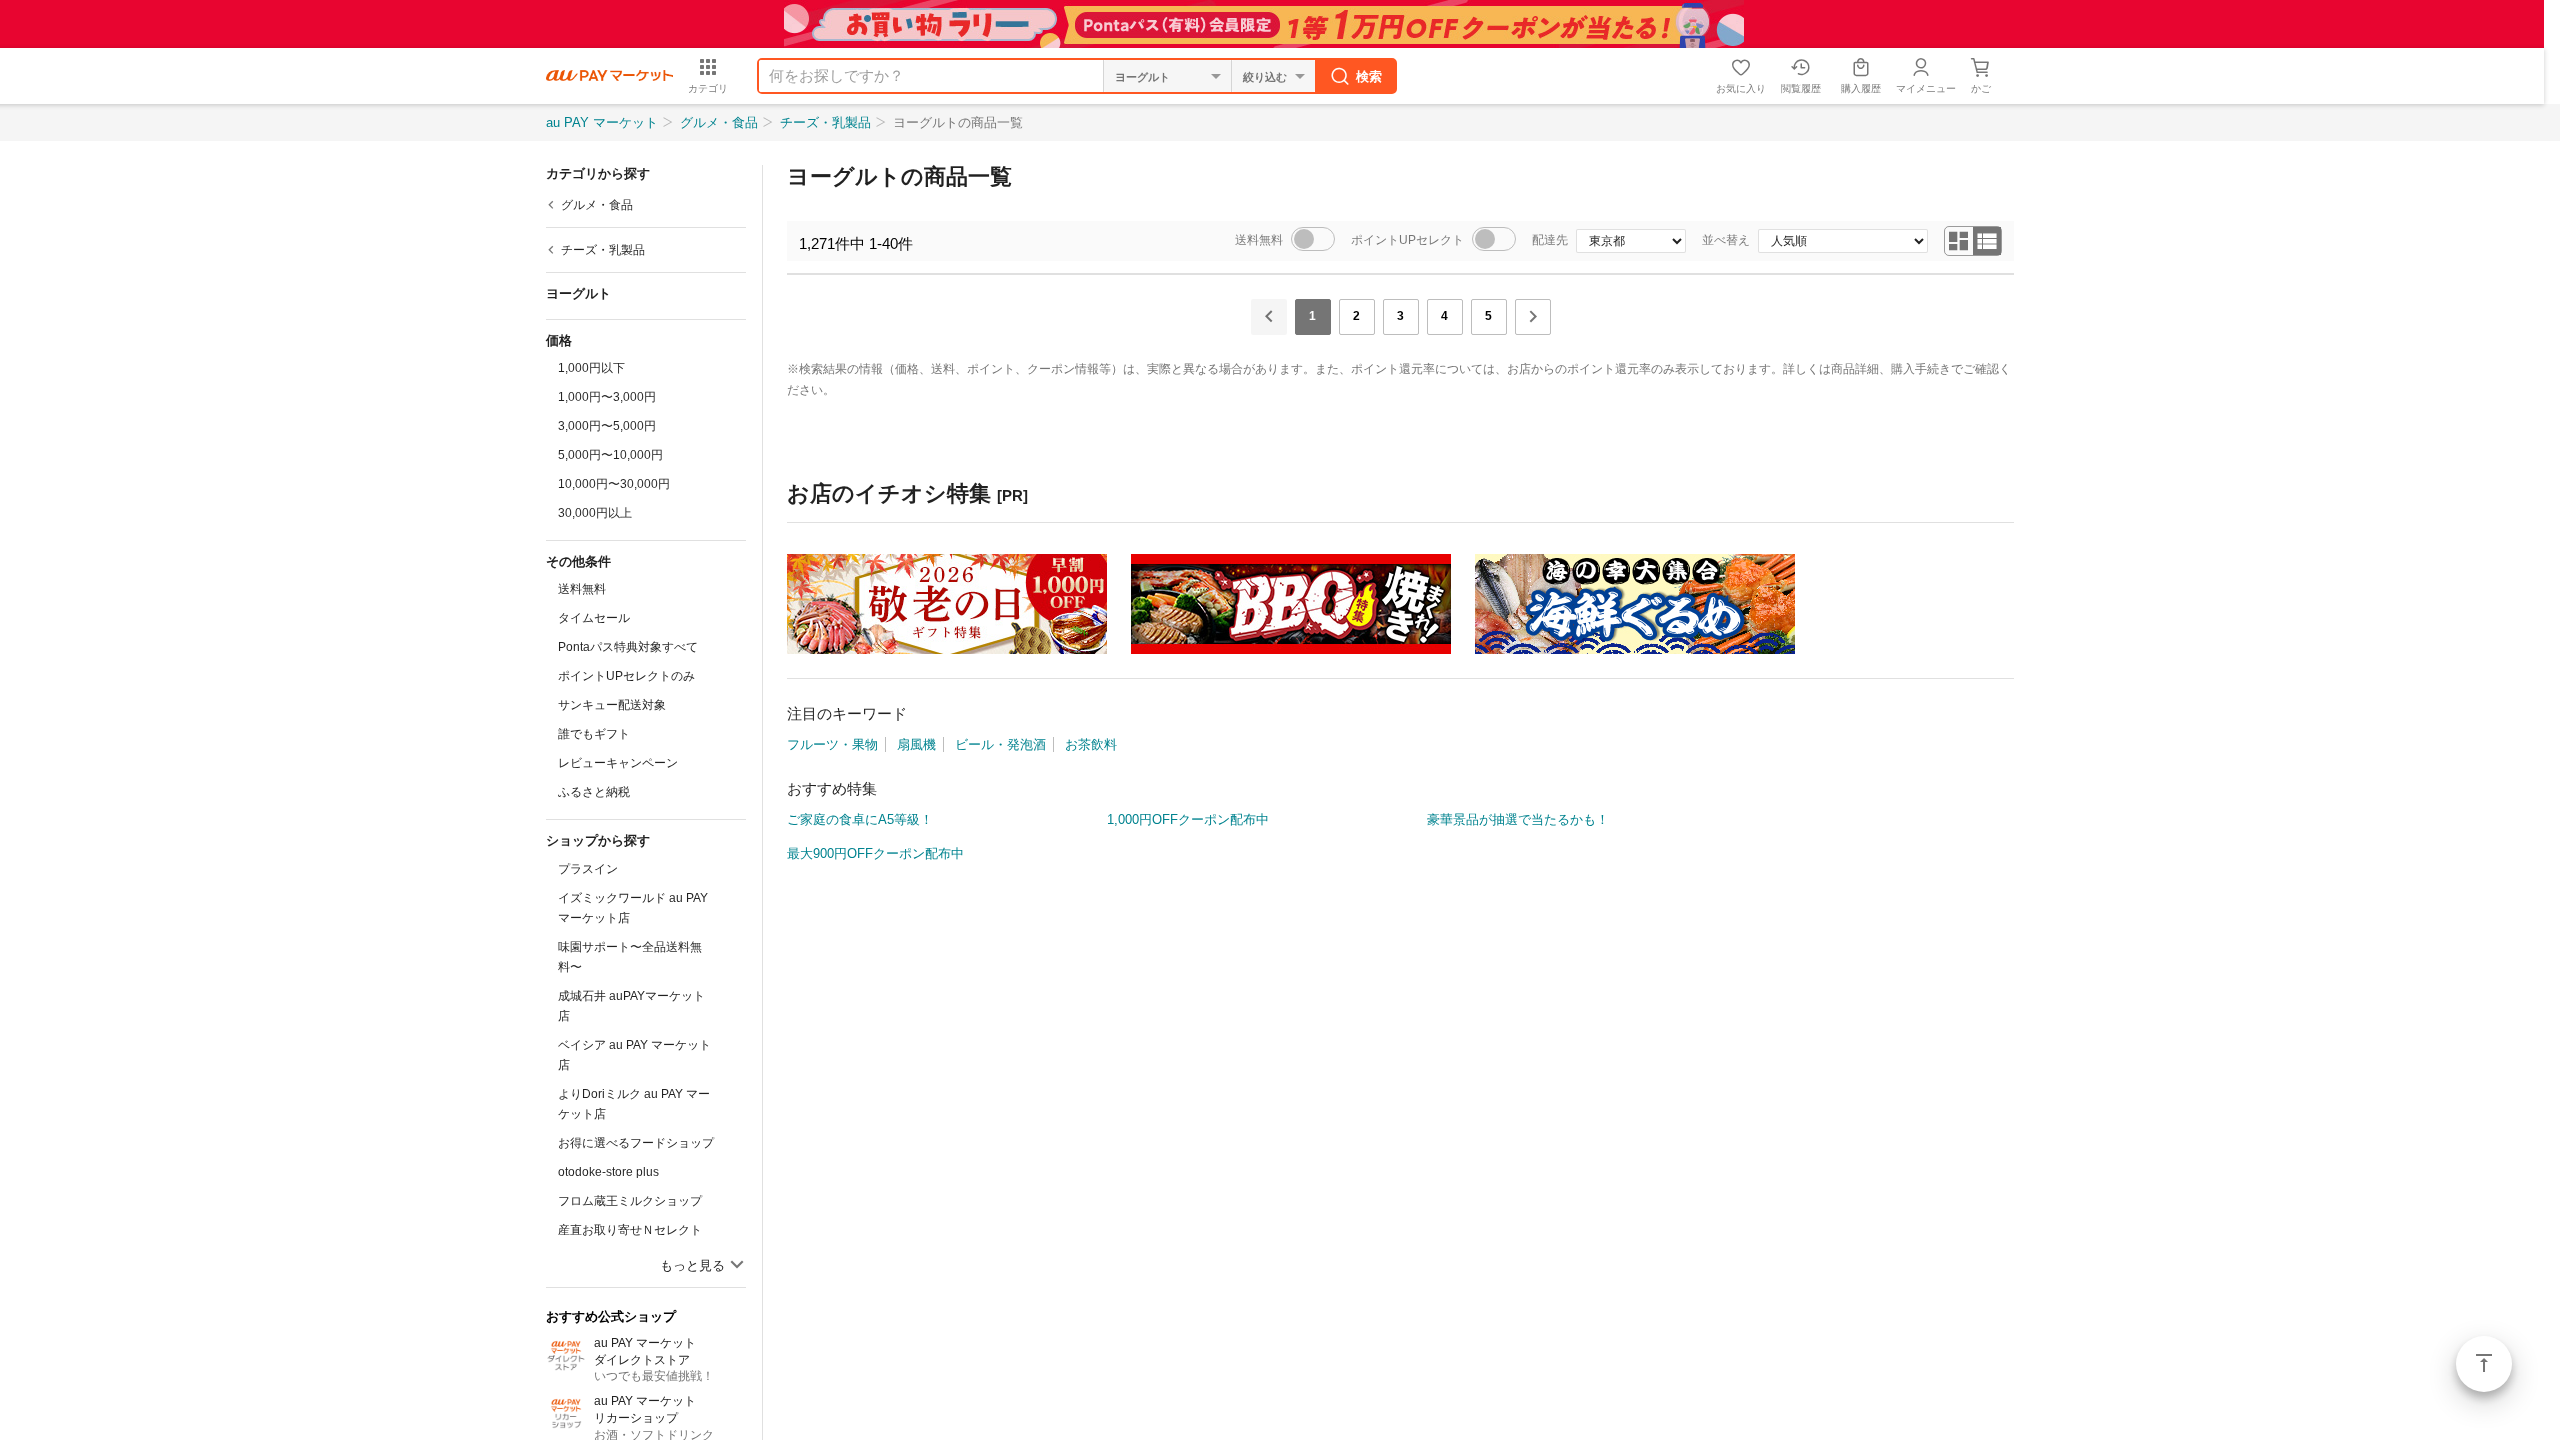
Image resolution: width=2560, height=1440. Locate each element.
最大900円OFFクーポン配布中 (875, 853)
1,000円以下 (591, 368)
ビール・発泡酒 (1000, 744)
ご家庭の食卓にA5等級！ (860, 819)
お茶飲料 (1091, 744)
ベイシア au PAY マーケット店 (634, 1055)
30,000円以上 (595, 513)
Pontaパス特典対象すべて (628, 647)
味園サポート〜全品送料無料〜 (630, 957)
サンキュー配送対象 (612, 705)
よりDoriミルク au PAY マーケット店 (634, 1104)
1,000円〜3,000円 (607, 397)
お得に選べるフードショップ (636, 1143)
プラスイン (588, 869)
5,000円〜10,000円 (610, 455)
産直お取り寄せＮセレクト (630, 1230)
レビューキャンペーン (618, 763)
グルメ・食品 (719, 122)
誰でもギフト (594, 734)
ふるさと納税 (594, 792)
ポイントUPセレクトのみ (626, 676)
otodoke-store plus (608, 1172)
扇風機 (916, 744)
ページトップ (2484, 1364)
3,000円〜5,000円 (607, 426)
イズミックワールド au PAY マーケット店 (633, 908)
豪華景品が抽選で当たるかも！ (1518, 819)
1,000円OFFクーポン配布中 (1188, 819)
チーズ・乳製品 (825, 122)
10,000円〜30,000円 (614, 484)
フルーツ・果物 (832, 744)
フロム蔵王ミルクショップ (630, 1201)
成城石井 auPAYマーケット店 (631, 1006)
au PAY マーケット (602, 122)
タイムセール (594, 618)
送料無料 (582, 589)
